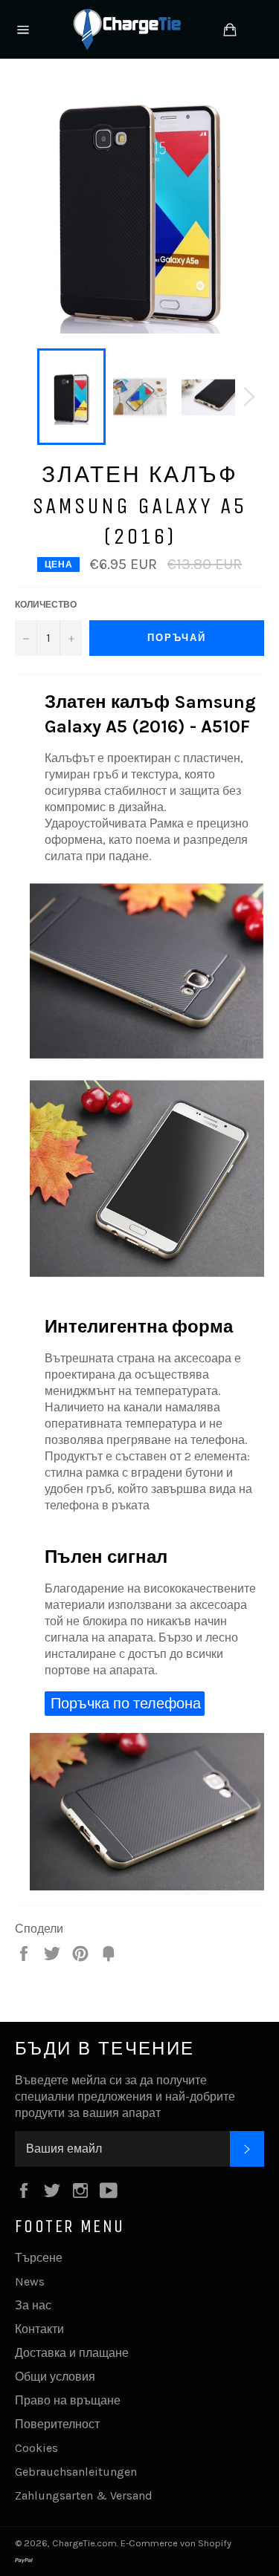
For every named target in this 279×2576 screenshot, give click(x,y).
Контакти (39, 2329)
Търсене (39, 2258)
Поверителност (57, 2424)
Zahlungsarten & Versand (84, 2495)
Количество (46, 605)
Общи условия (55, 2377)
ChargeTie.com (84, 2543)
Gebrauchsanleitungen (76, 2472)
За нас (33, 2305)
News (30, 2281)
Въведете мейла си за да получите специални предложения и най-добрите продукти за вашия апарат (125, 2097)
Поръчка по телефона (126, 1704)
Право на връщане (68, 2400)
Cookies (36, 2448)
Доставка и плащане (72, 2353)
